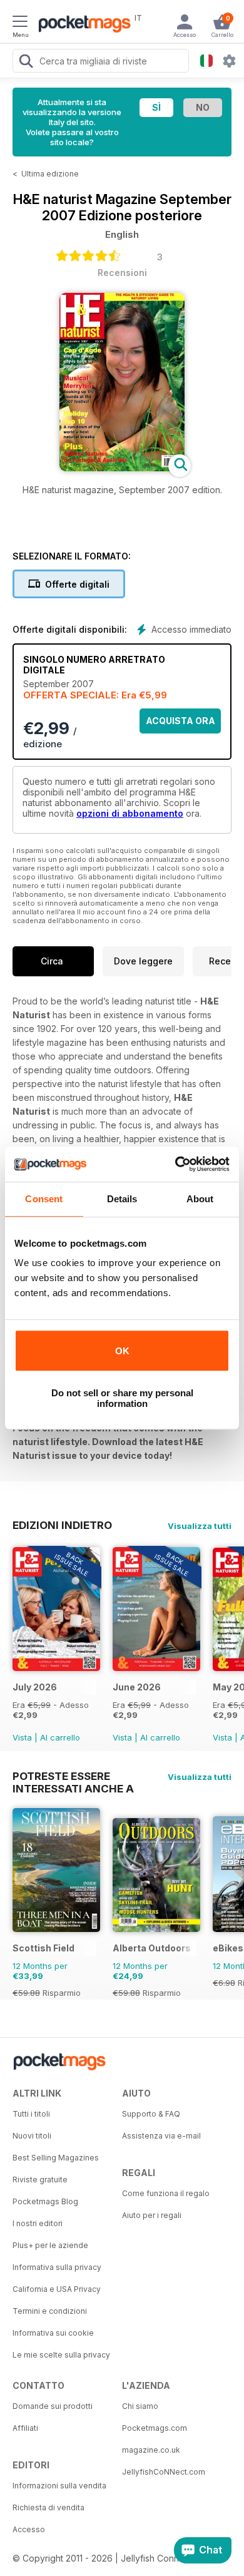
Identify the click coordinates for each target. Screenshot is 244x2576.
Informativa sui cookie (53, 2333)
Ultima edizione (50, 174)
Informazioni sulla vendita (59, 2486)
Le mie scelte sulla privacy (61, 2355)
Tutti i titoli (31, 2114)
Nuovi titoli (32, 2136)
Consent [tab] (44, 1199)
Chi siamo (140, 2406)
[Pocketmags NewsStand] (81, 25)
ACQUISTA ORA (180, 721)
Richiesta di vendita (48, 2507)
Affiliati (25, 2428)
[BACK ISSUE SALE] (56, 1668)
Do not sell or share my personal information (122, 1398)
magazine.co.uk (151, 2450)
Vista (22, 1737)
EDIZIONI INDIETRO (62, 1525)
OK (122, 1351)
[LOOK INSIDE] (122, 468)
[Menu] (20, 23)
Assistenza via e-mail (161, 2136)
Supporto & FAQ (151, 2114)
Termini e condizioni (50, 2311)
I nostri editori (38, 2223)
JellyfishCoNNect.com (164, 2472)
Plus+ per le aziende (50, 2245)
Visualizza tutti (200, 1526)
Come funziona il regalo (166, 2193)
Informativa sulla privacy (57, 2267)
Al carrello (60, 1737)
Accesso (29, 2529)
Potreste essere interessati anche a (73, 1776)
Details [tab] (122, 1199)
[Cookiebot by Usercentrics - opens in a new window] (175, 1164)
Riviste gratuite (40, 2180)
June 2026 (137, 1687)
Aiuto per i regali (152, 2215)
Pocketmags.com (155, 2428)
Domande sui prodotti (53, 2406)
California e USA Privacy (57, 2289)
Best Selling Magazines (56, 2158)
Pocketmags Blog (45, 2201)
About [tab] (200, 1199)
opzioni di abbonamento (130, 813)
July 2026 (35, 1687)
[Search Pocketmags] (26, 63)
